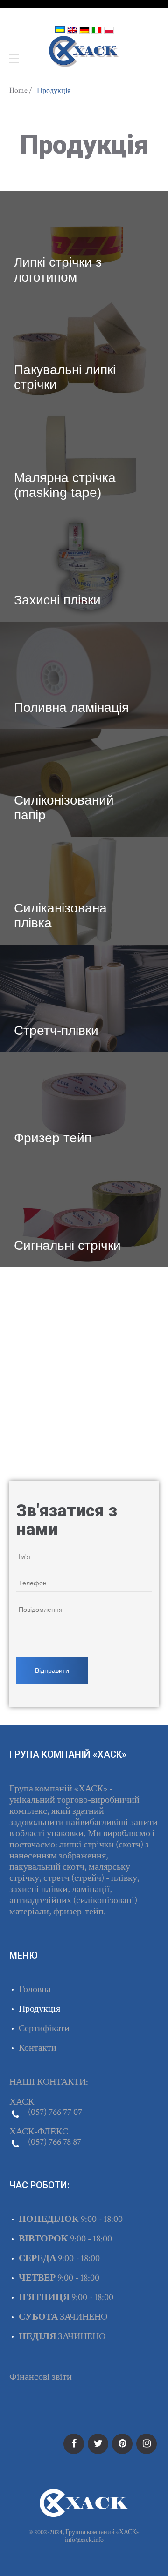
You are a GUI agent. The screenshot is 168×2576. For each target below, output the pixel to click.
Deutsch (84, 30)
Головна (35, 1989)
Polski (109, 30)
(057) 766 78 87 (55, 2142)
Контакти (38, 2048)
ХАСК (84, 52)
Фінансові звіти (41, 2377)
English (72, 30)
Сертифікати (44, 2028)
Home (18, 91)
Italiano (97, 30)
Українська (60, 29)
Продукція (39, 2009)
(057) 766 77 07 (55, 2112)
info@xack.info (84, 2540)
